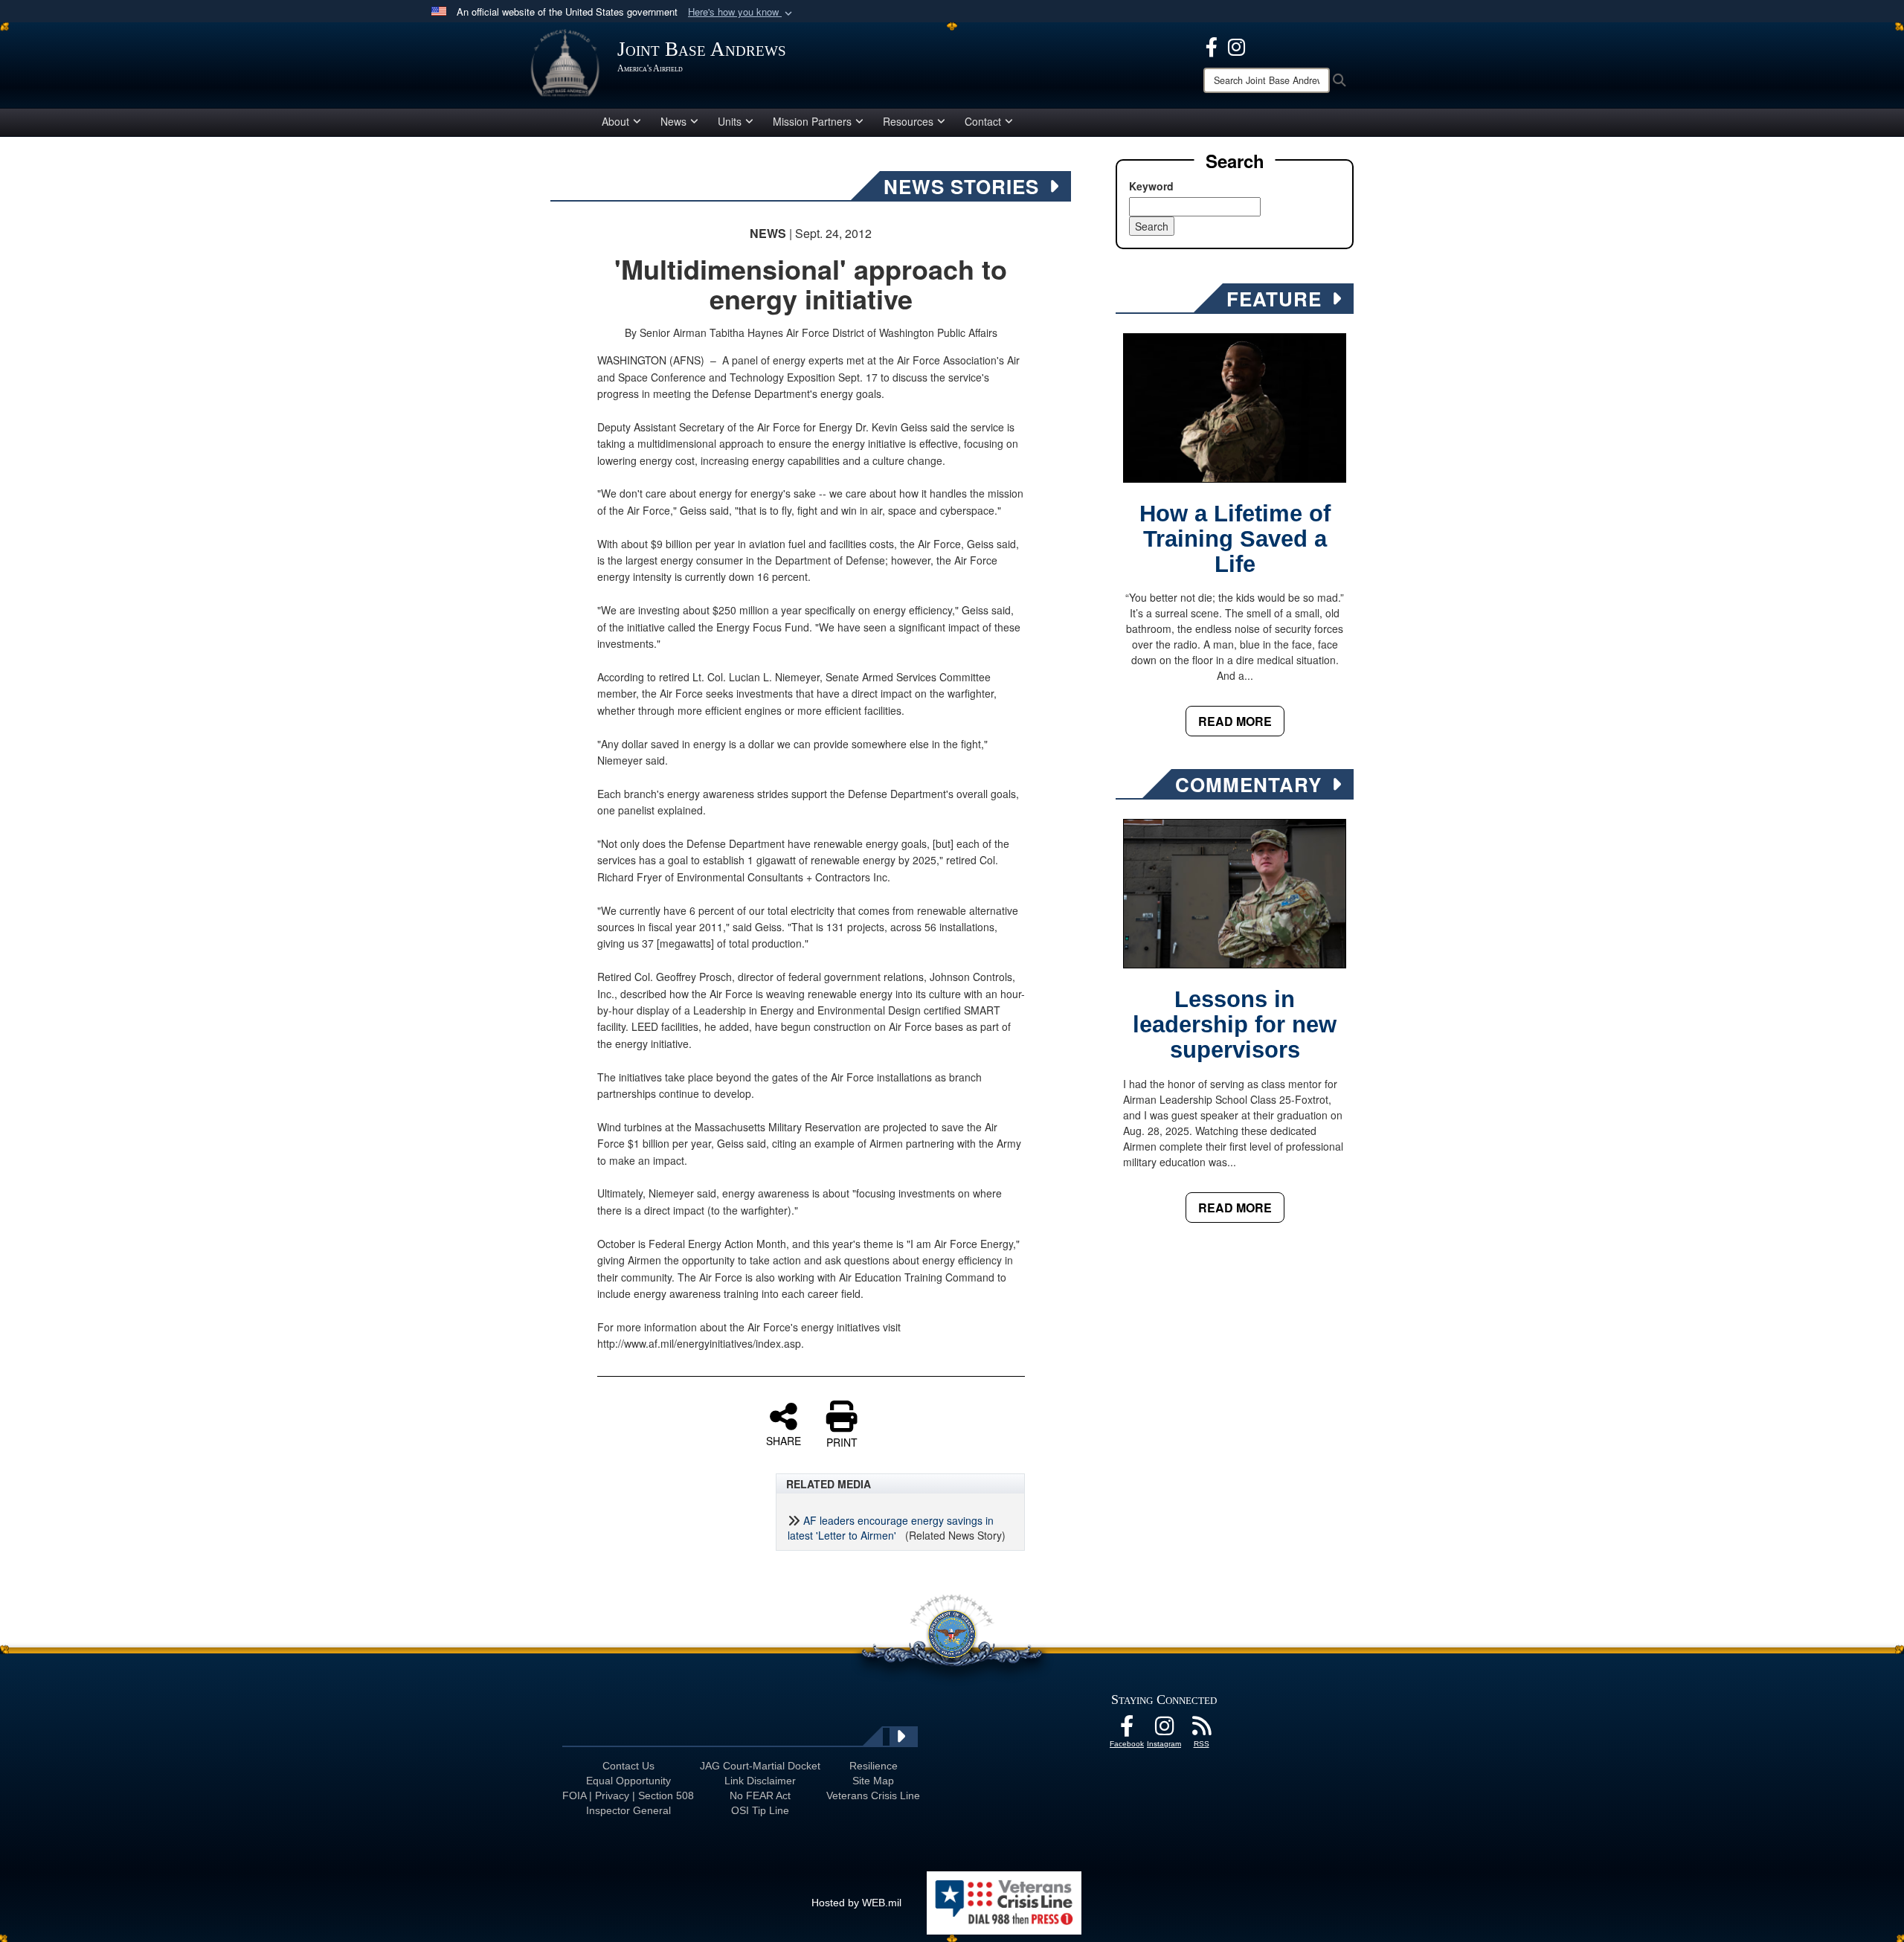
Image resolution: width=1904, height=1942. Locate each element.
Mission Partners (812, 121)
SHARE (784, 1440)
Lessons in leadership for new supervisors (1235, 1025)
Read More (1235, 721)
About (615, 121)
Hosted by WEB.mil (856, 1903)
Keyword (1151, 186)
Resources (908, 121)
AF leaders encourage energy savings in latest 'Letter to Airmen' (891, 1528)
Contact (983, 121)
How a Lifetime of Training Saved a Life (1235, 539)
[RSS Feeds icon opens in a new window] (1201, 1730)
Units (730, 121)
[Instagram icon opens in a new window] (1236, 45)
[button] (742, 12)
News (673, 121)
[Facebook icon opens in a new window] (1212, 45)
